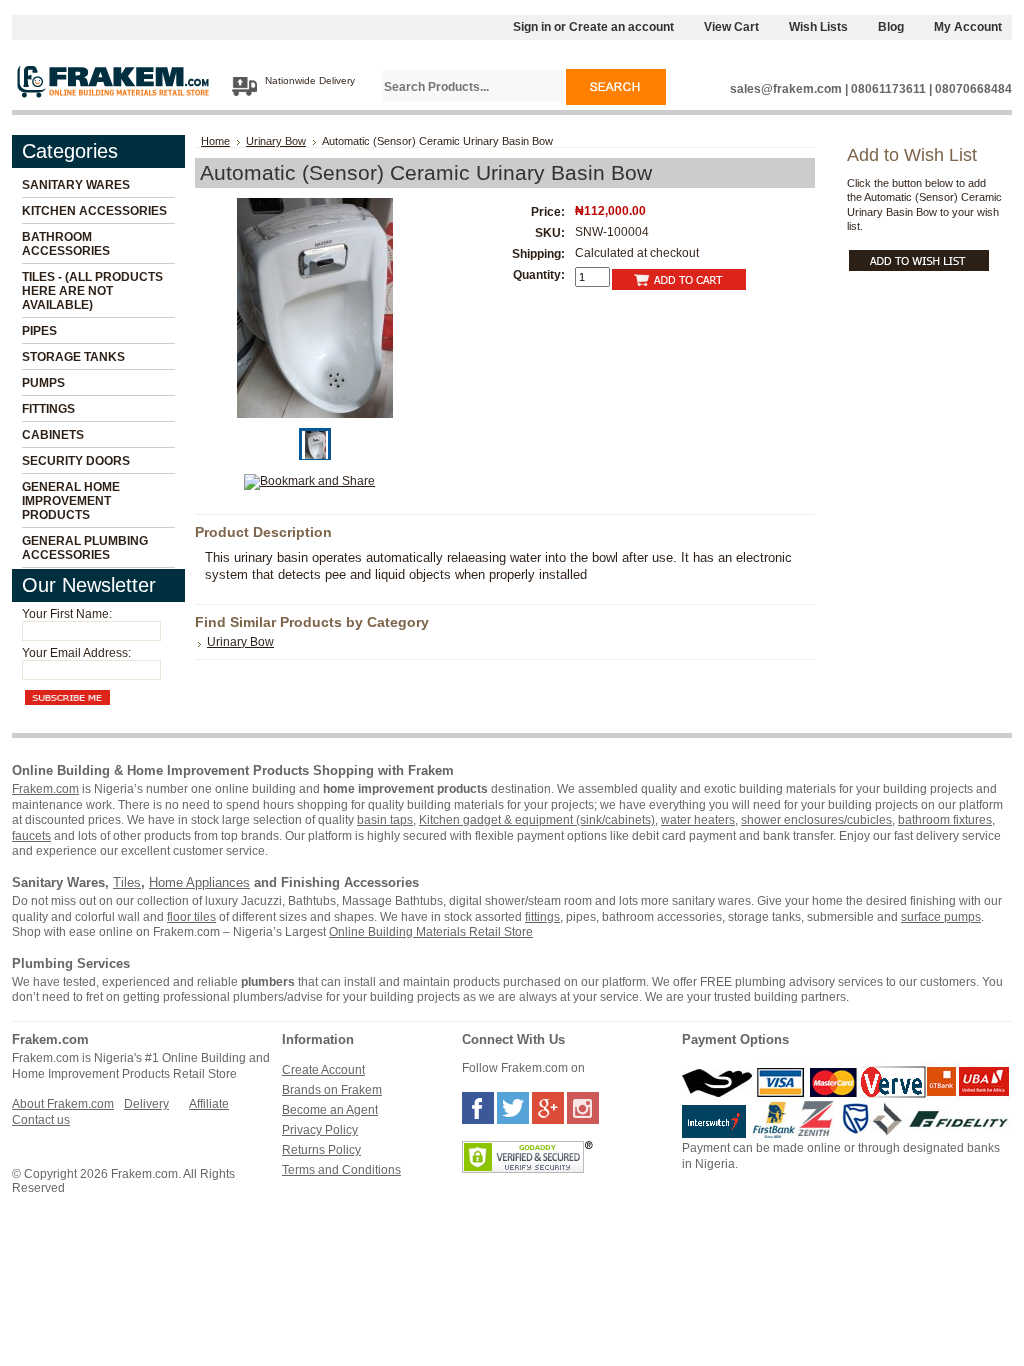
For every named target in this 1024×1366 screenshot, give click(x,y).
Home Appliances (199, 882)
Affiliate (209, 1104)
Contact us (41, 1120)
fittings (542, 917)
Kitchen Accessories (94, 211)
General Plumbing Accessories (85, 548)
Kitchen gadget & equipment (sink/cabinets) (537, 820)
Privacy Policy (320, 1130)
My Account (968, 27)
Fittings (48, 409)
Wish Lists (818, 27)
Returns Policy (321, 1150)
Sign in (532, 27)
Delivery (146, 1104)
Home (215, 141)
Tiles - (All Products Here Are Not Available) (92, 291)
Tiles (127, 882)
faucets (31, 836)
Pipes (39, 331)
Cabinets (53, 435)
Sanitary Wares (76, 185)
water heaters (698, 820)
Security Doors (76, 461)
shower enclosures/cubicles (816, 820)
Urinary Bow (276, 141)
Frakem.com (45, 789)
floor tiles (191, 917)
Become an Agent (330, 1110)
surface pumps (941, 917)
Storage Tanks (73, 357)
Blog (891, 27)
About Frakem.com (63, 1104)
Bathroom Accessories (66, 244)
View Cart (731, 27)
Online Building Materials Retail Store (431, 932)
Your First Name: (67, 614)
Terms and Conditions (341, 1170)
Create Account (323, 1070)
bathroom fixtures (945, 820)
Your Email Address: (76, 653)
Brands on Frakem (332, 1090)
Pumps (43, 383)
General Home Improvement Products (71, 501)
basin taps (385, 820)
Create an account (621, 27)
